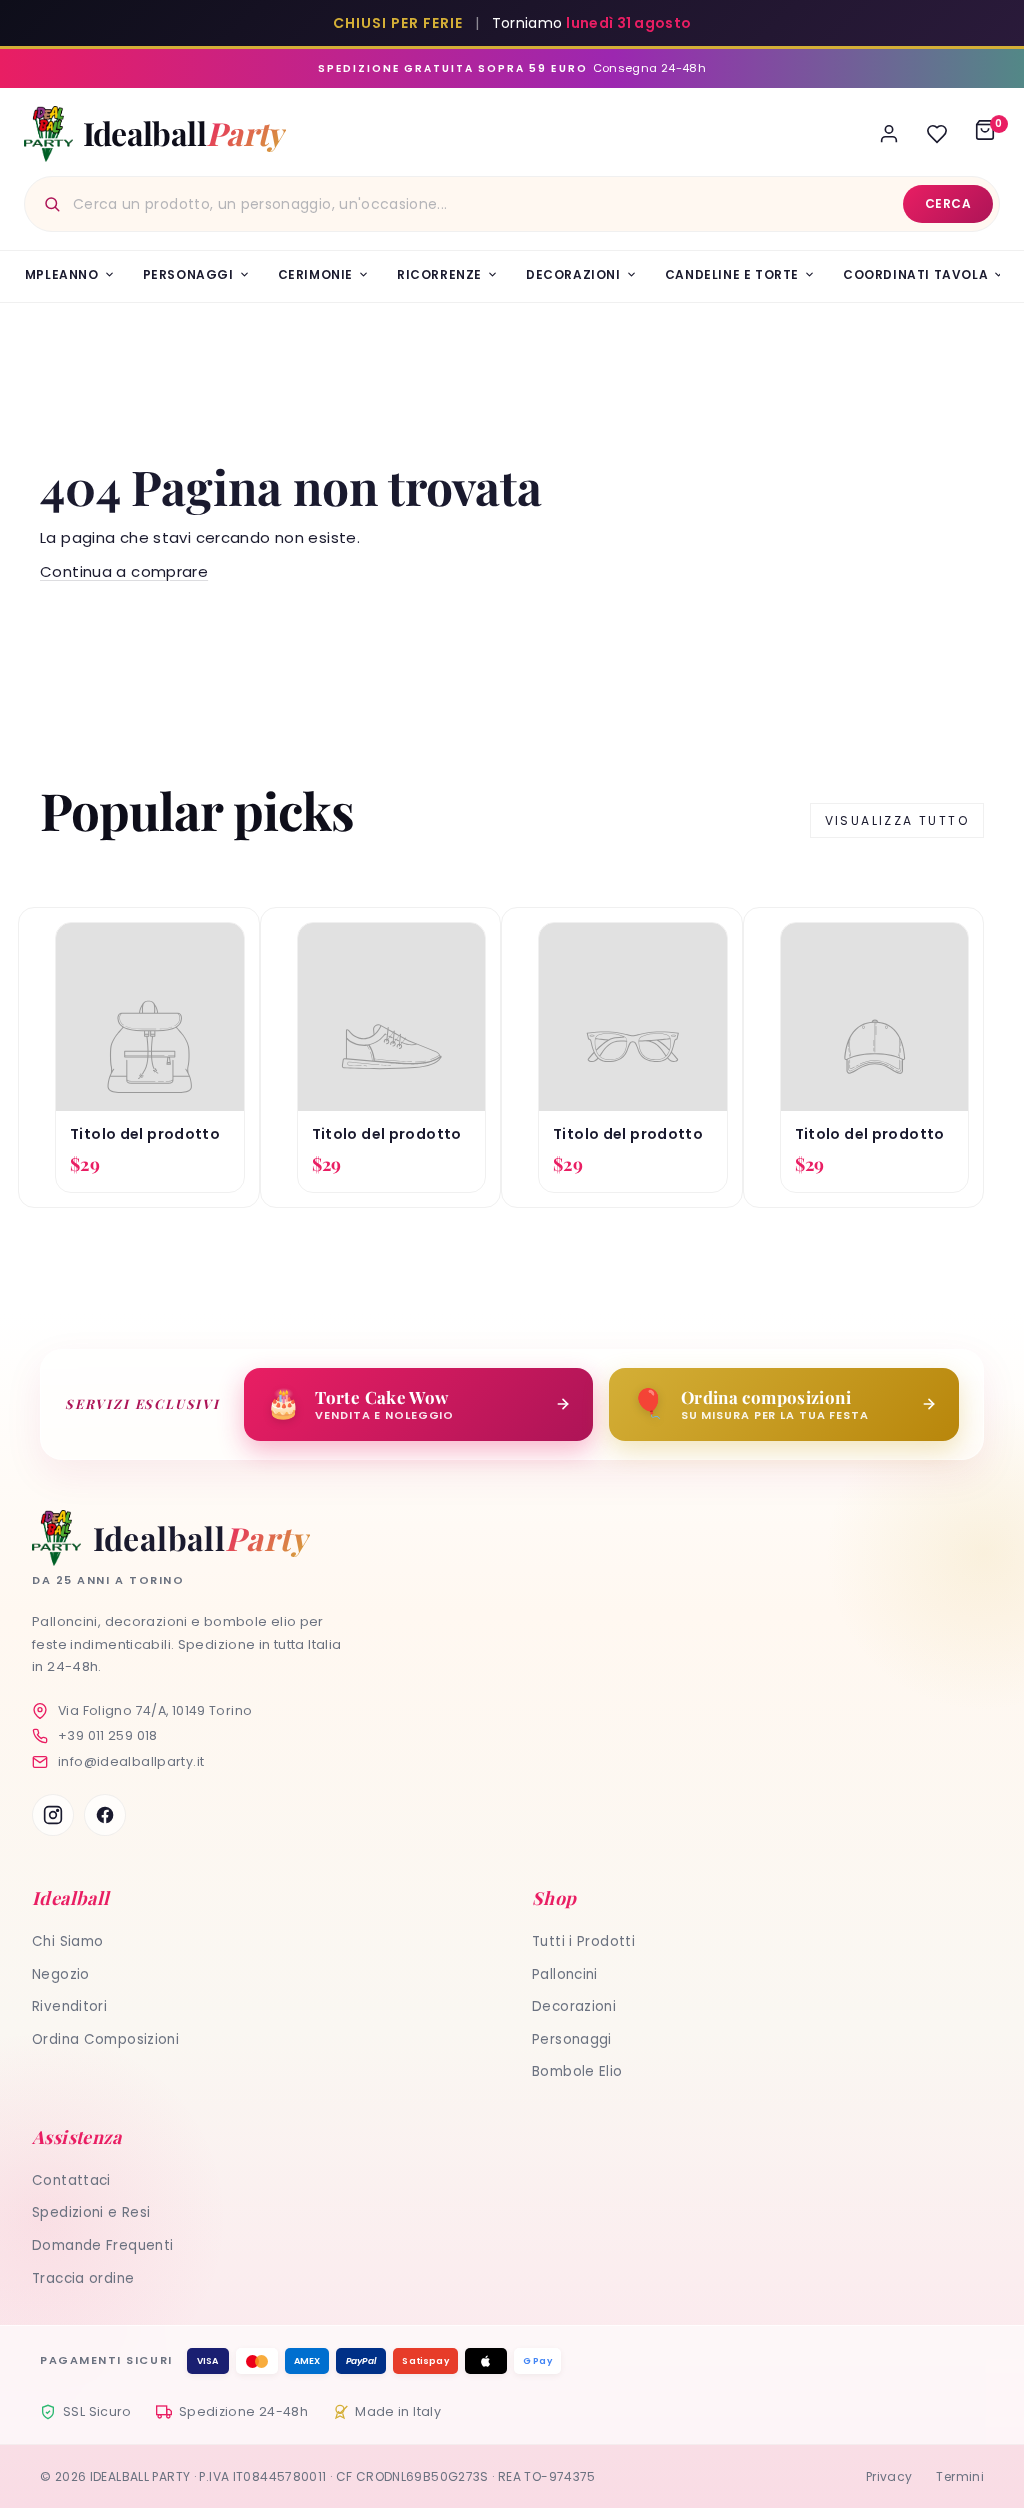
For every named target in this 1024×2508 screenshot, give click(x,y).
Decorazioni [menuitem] (573, 274)
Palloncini (565, 1974)
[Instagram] (53, 1815)
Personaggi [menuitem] (188, 274)
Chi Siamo (67, 1941)
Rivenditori (69, 2006)
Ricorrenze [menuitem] (439, 274)
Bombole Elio (577, 2071)
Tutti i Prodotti (583, 1941)
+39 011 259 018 (108, 1735)
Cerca (948, 203)
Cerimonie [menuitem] (315, 274)
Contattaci (71, 2180)
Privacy (889, 2476)
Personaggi (572, 2039)
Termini (960, 2476)
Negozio (61, 1974)
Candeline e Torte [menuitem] (732, 274)
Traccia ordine (83, 2278)
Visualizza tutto (897, 820)
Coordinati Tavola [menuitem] (915, 274)
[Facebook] (105, 1815)
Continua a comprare (124, 571)
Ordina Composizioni (105, 2039)
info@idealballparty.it (131, 1761)
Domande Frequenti (102, 2245)
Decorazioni (574, 2006)
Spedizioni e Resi (91, 2212)
